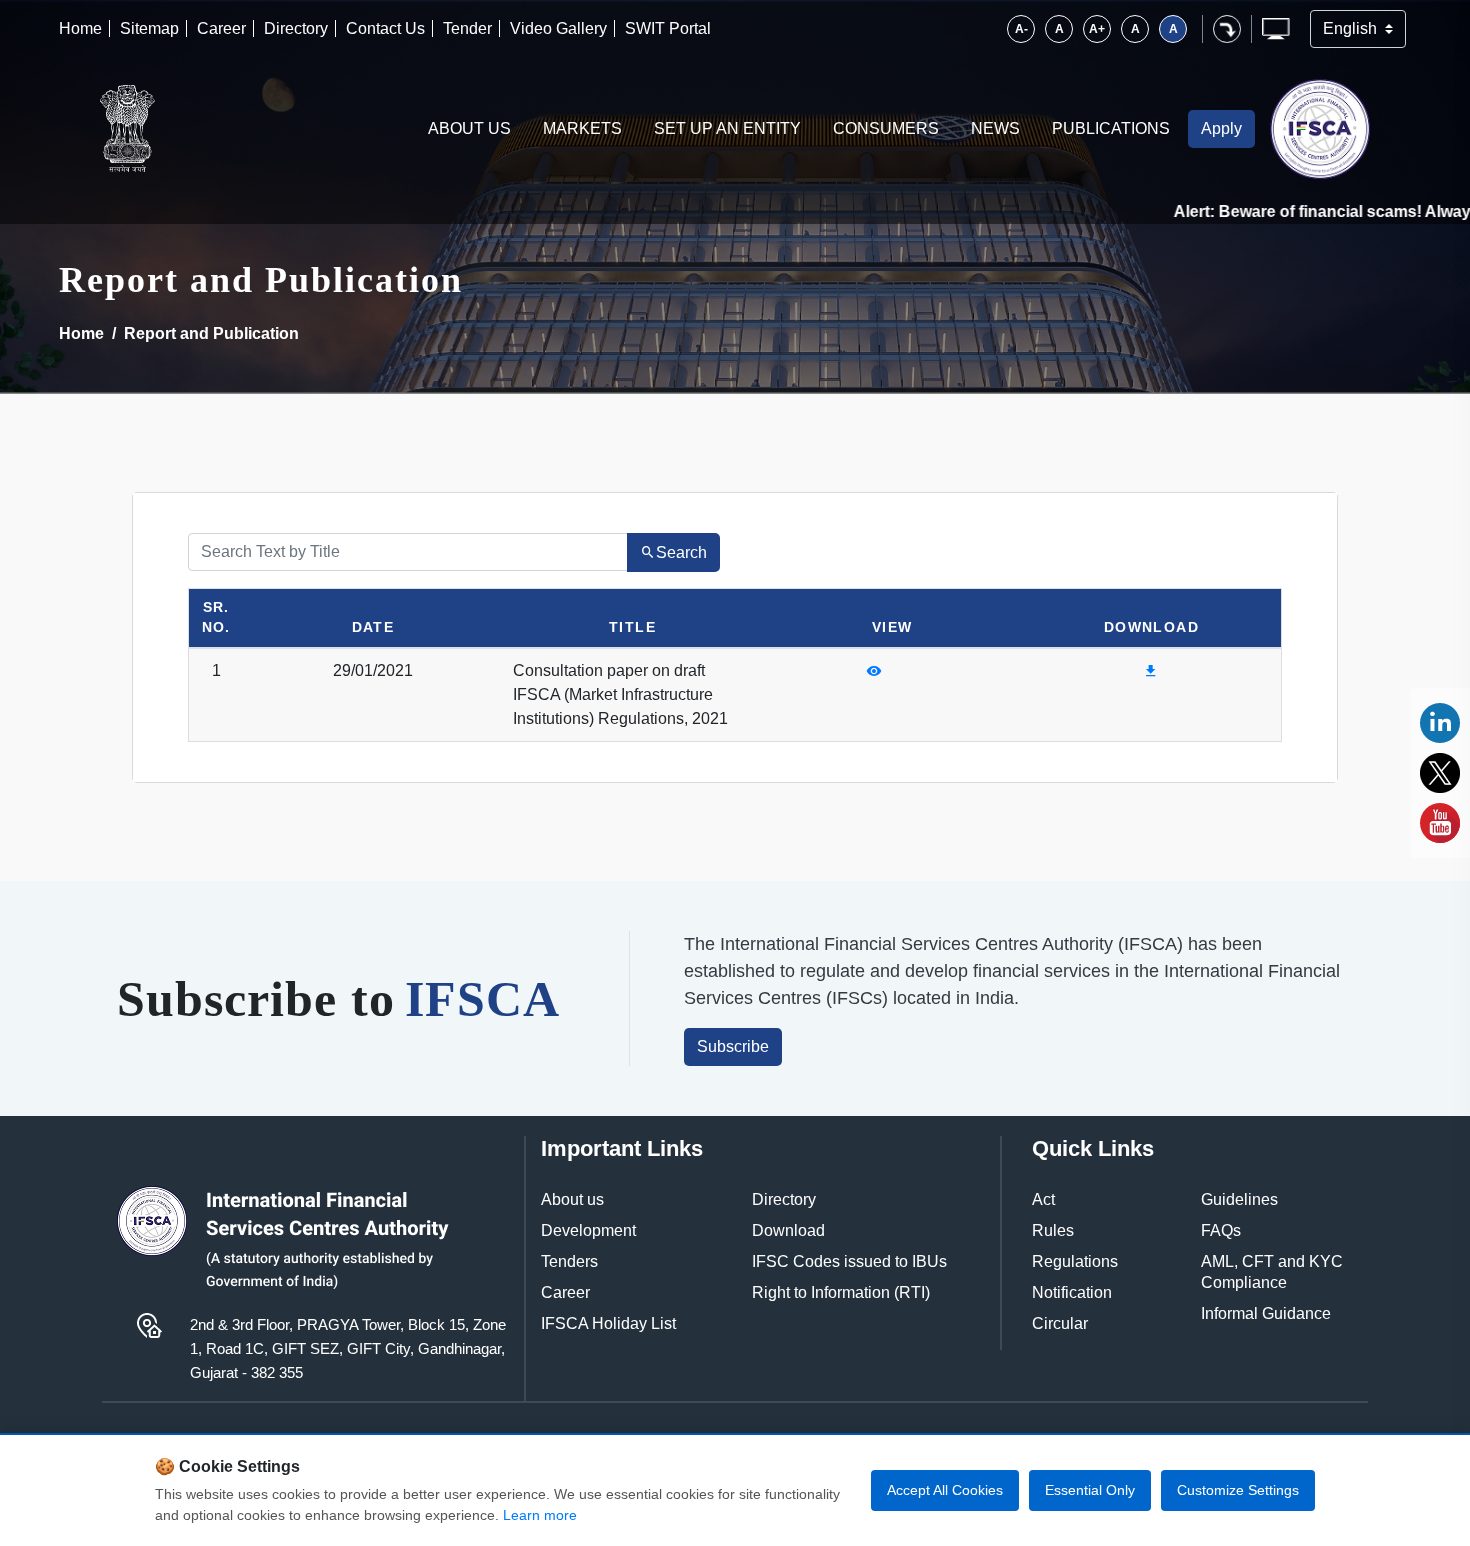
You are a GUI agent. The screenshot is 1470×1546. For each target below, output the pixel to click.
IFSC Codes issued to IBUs (849, 1261)
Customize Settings (1238, 1490)
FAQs (1221, 1230)
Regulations (1075, 1261)
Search (681, 552)
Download (788, 1230)
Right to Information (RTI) (841, 1292)
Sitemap (149, 28)
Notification (1072, 1292)
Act (1043, 1199)
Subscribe (733, 1046)
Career (221, 28)
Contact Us (385, 28)
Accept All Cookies (945, 1490)
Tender (467, 28)
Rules (1053, 1230)
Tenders (569, 1261)
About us (572, 1199)
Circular (1060, 1323)
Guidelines (1239, 1199)
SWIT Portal (668, 28)
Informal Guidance (1266, 1313)
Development (588, 1230)
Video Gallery (558, 28)
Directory (296, 28)
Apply (1221, 128)
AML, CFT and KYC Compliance (1272, 1272)
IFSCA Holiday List (608, 1323)
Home (80, 28)
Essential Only (1090, 1490)
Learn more (540, 1515)
